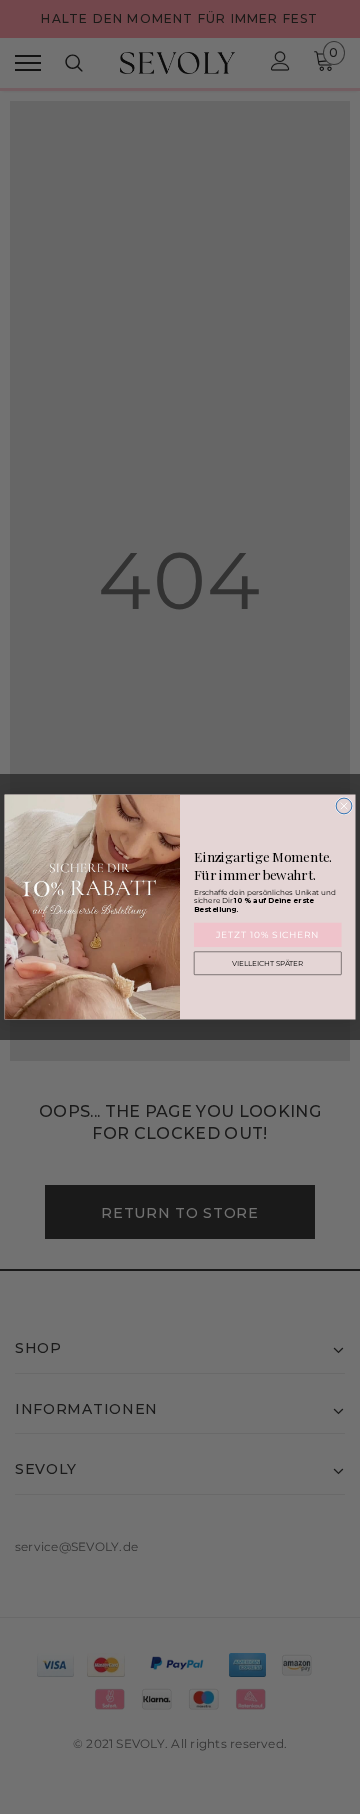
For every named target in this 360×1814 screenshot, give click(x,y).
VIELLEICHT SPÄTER (268, 963)
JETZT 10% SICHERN (268, 934)
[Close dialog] (344, 806)
